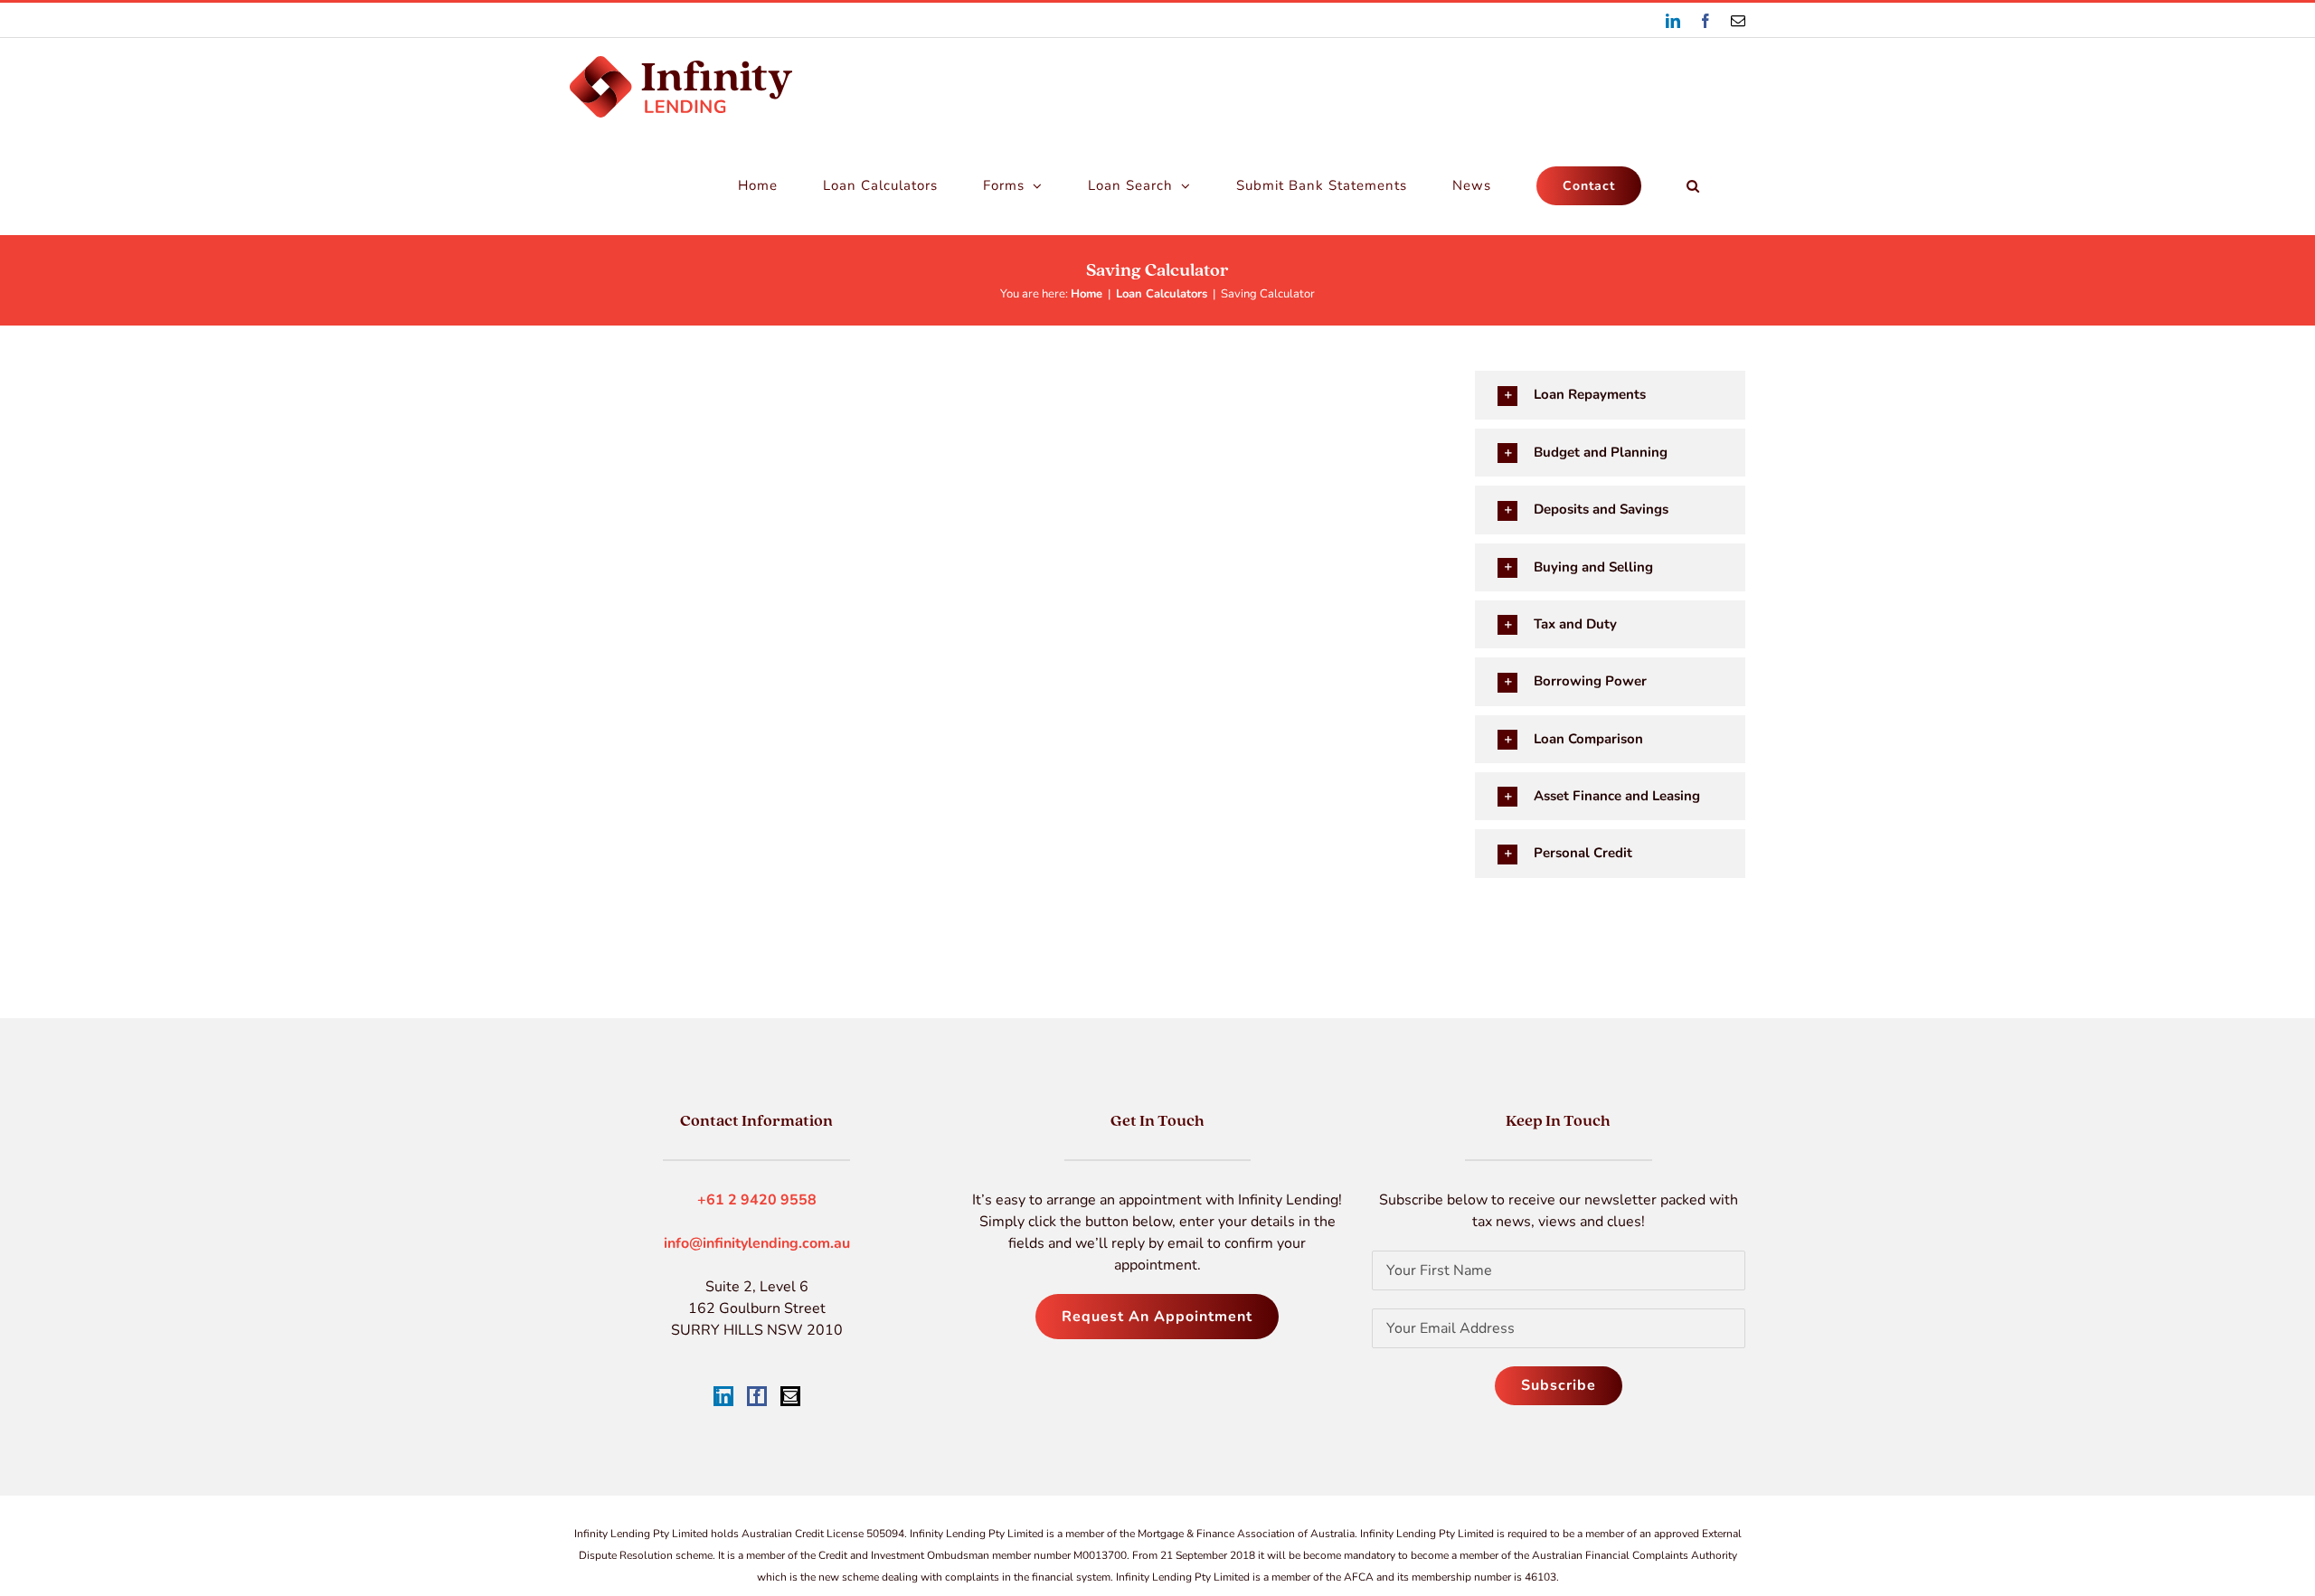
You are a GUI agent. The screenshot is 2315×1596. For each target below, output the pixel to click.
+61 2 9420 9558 (757, 1200)
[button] (1693, 185)
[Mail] (790, 1396)
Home (1087, 294)
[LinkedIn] (723, 1396)
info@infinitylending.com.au (757, 1243)
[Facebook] (757, 1396)
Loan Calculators (1162, 294)
